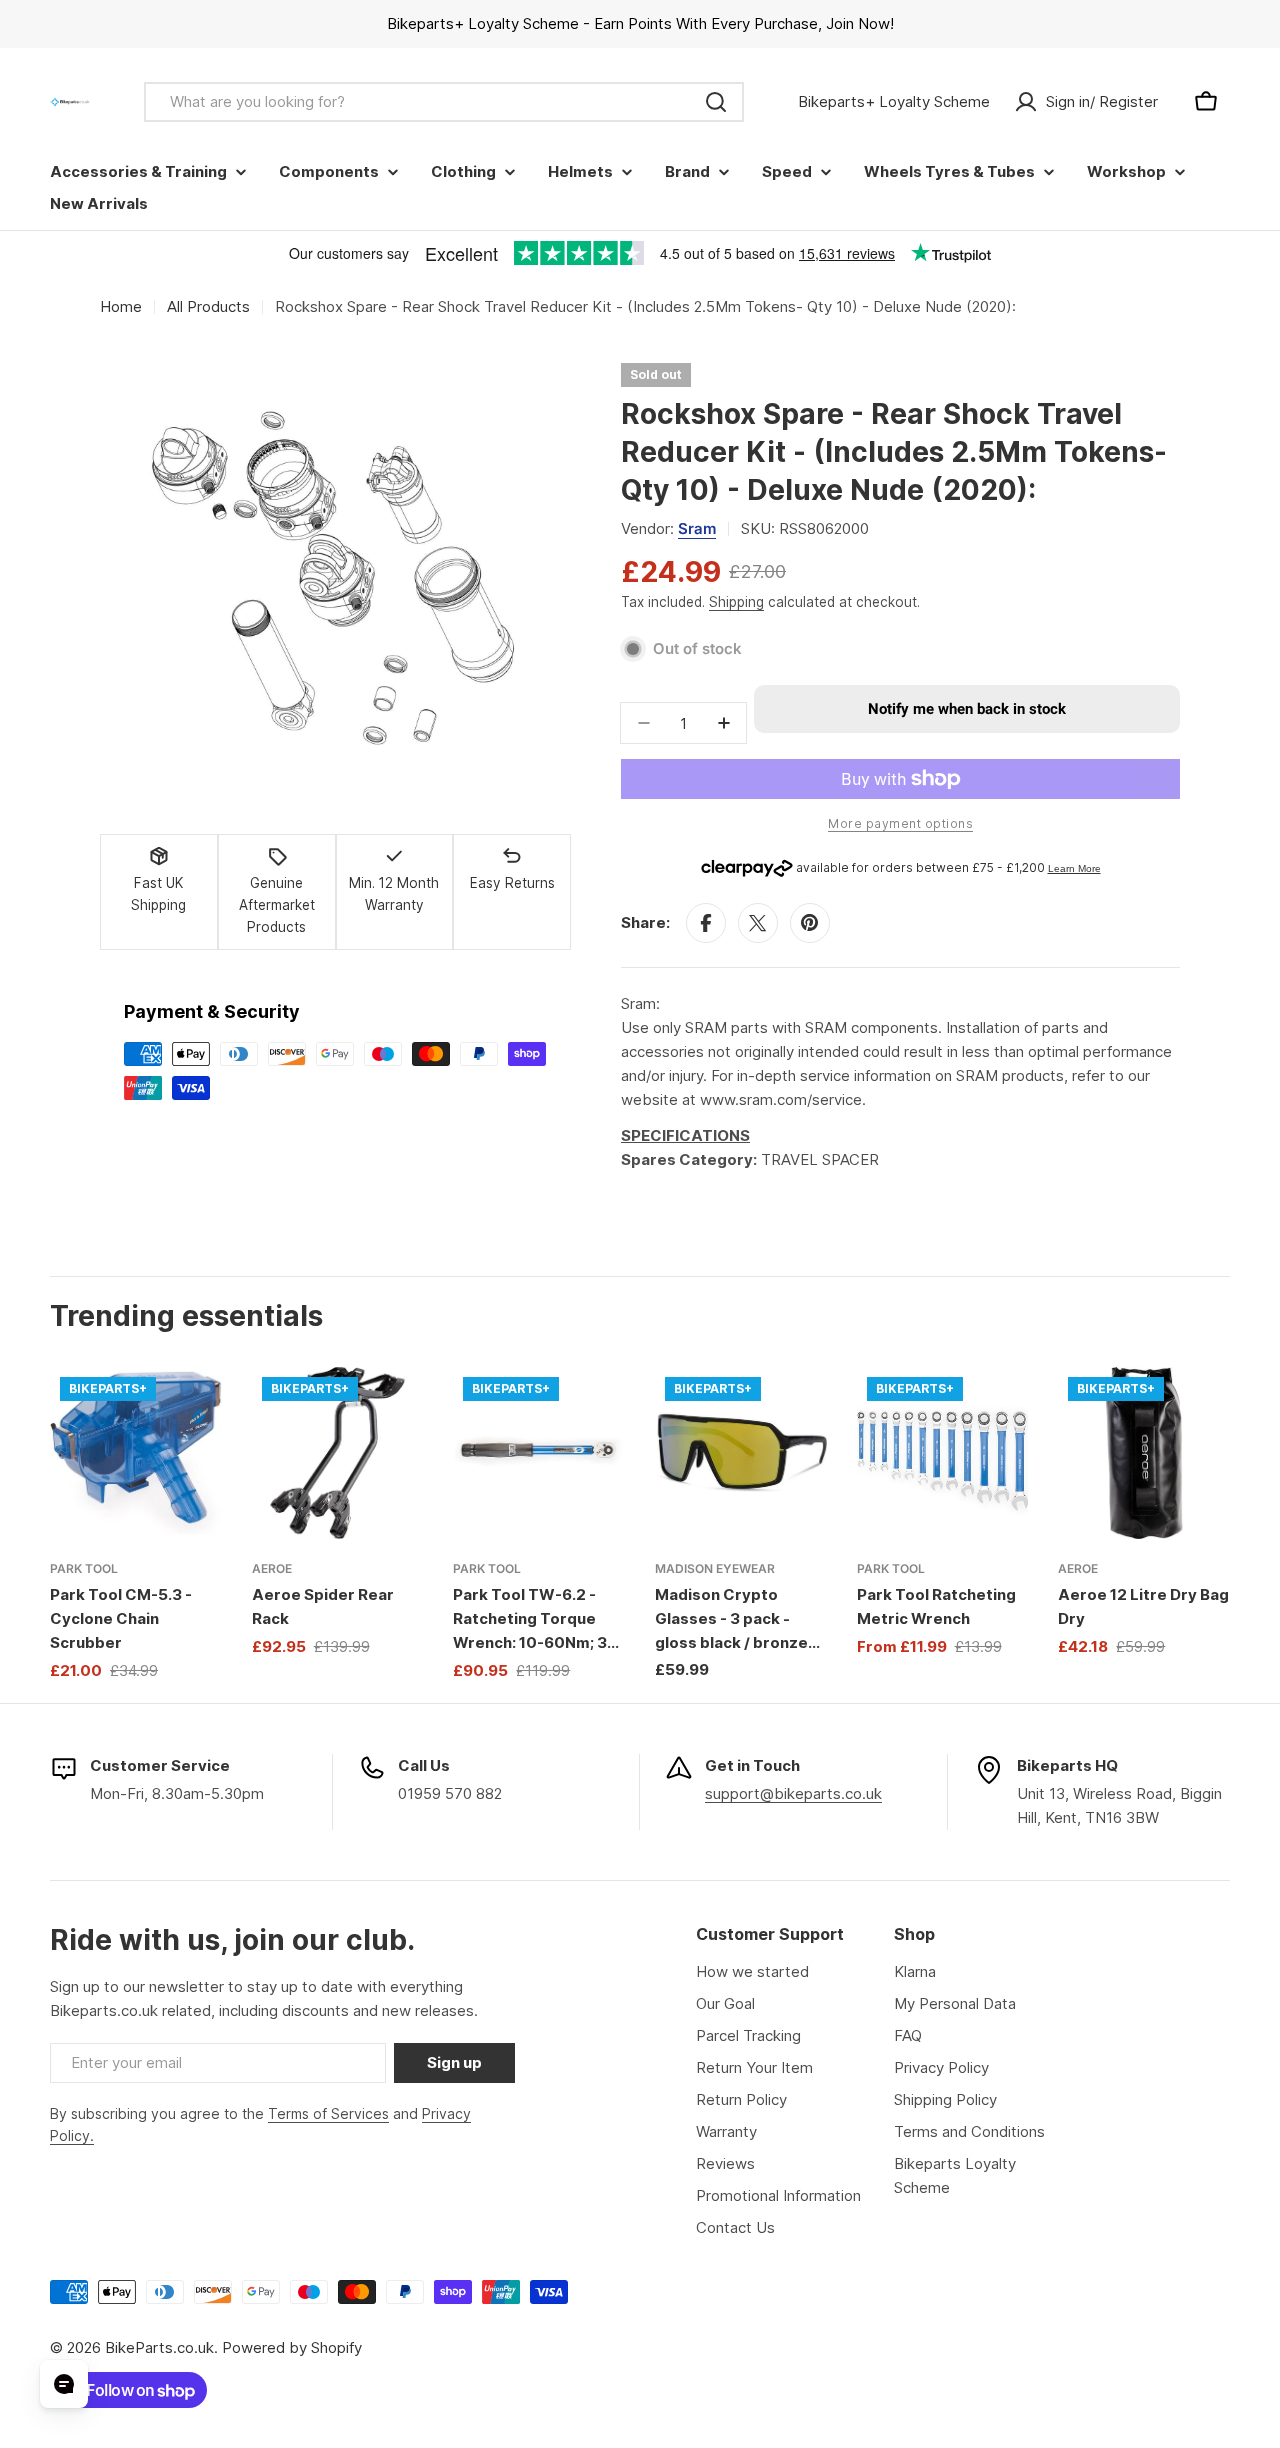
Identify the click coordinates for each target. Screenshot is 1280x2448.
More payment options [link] (900, 823)
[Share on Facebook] (706, 923)
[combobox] (444, 102)
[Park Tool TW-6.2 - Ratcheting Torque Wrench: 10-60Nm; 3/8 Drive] (539, 1453)
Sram (697, 528)
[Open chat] (64, 2384)
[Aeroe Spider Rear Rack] (338, 1453)
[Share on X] (758, 923)
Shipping (736, 602)
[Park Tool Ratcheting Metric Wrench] (943, 1453)
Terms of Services (328, 2113)
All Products (208, 306)
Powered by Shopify (292, 2347)
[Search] (716, 102)
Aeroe (272, 1568)
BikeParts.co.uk (159, 2347)
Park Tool (84, 1568)
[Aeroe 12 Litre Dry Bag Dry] (1144, 1453)
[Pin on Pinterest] (810, 923)
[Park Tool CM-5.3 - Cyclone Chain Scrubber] (136, 1453)
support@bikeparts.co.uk (793, 1793)
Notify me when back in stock (967, 709)
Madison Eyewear (715, 1568)
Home (121, 306)
